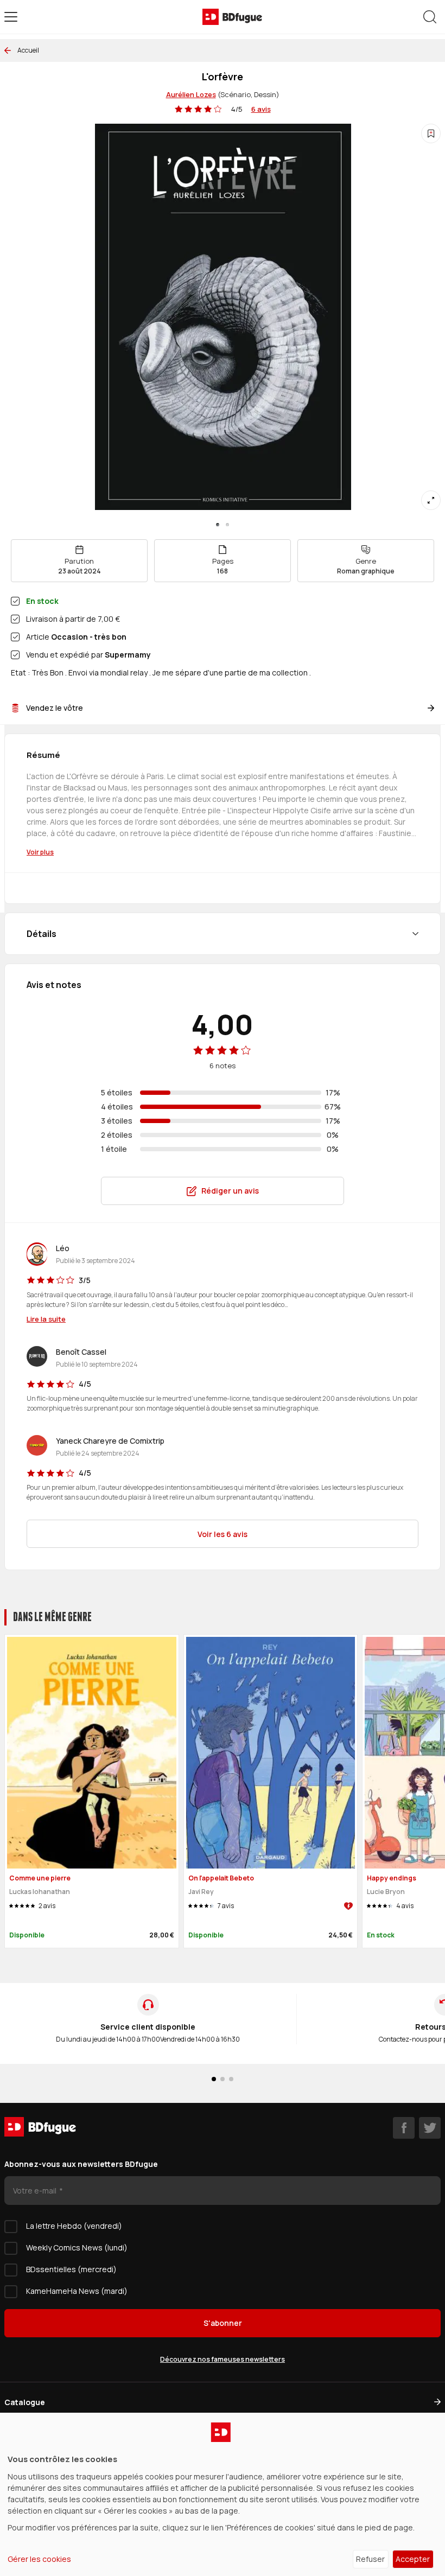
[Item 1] (227, 525)
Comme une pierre (40, 1878)
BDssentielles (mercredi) (71, 2269)
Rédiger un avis (230, 1191)
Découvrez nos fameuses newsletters (223, 2359)
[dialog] (223, 2494)
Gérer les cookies (39, 2559)
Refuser (370, 2559)
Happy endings (392, 1878)
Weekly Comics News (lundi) (77, 2247)
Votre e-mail (36, 2191)
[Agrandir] (431, 500)
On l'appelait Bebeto (221, 1878)
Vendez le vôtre (55, 708)
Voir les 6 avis (223, 1534)
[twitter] (430, 2128)
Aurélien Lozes (191, 94)
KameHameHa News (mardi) (77, 2291)
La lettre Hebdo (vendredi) (74, 2226)
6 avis (261, 109)
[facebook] (404, 2128)
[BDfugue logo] (232, 17)
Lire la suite (46, 1319)
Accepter (413, 2559)
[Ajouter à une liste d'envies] (431, 133)
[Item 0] (218, 525)
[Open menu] (11, 17)
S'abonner (223, 2323)
